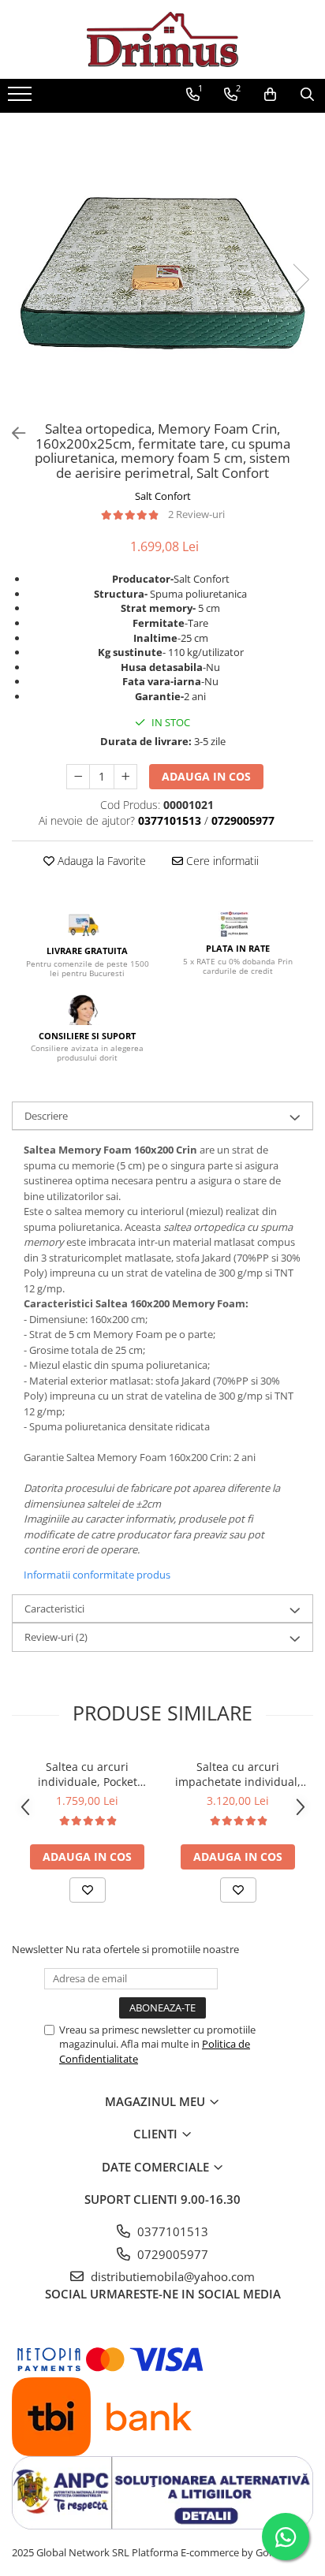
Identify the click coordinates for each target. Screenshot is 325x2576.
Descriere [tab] (46, 1116)
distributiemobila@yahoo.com (171, 2276)
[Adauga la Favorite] (88, 1890)
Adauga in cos (206, 776)
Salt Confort (163, 496)
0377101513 (171, 2231)
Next (301, 280)
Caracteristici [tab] (54, 1609)
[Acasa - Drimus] (162, 39)
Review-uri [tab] (56, 1637)
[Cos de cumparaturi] (270, 95)
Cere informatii (221, 861)
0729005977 (171, 2254)
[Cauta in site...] (307, 95)
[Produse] (22, 99)
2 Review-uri (196, 514)
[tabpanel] (162, 263)
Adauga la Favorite (100, 861)
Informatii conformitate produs (97, 1575)
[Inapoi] (12, 433)
